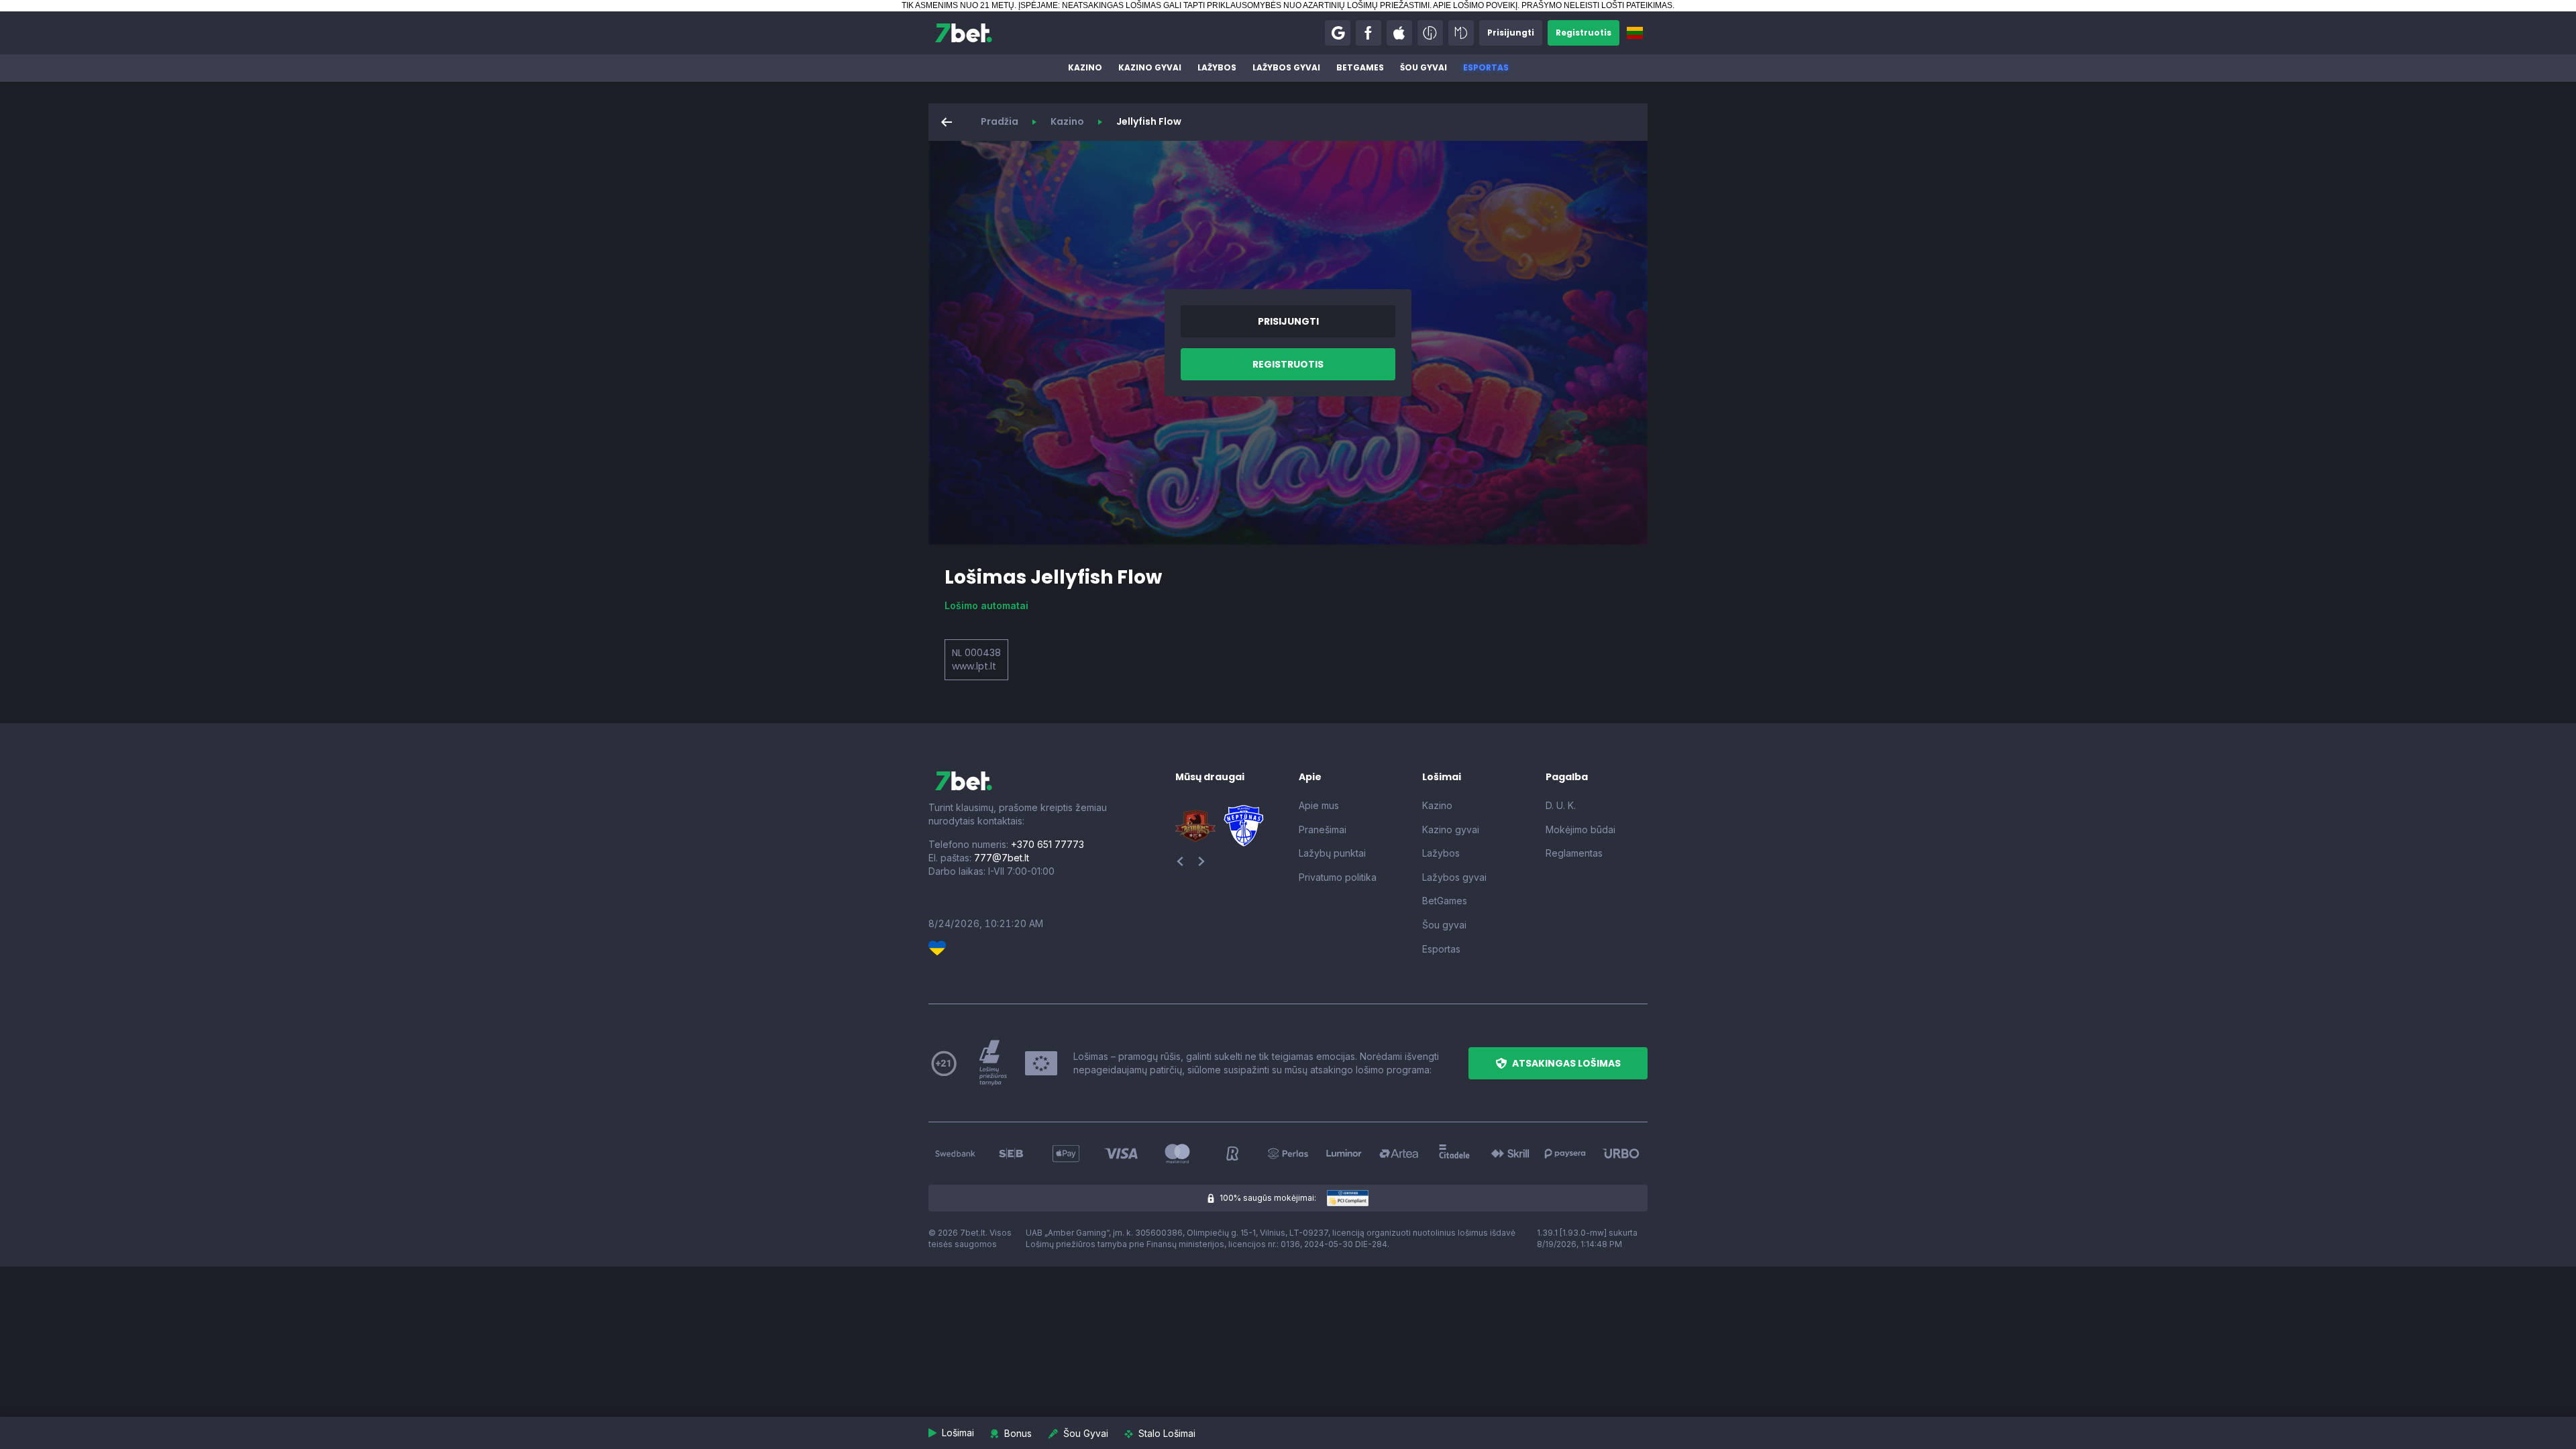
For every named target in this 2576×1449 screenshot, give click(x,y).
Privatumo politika (1338, 877)
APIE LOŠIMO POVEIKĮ (1475, 5)
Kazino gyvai (1150, 67)
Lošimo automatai (986, 605)
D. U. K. (1561, 805)
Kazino (1085, 67)
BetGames (1360, 67)
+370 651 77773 (1048, 844)
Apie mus (1319, 805)
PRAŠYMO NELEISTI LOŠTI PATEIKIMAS (1597, 5)
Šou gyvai (1424, 67)
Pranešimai (1323, 829)
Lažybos (1217, 67)
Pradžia (1000, 121)
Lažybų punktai (1332, 853)
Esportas (1486, 67)
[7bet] (964, 33)
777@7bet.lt (1002, 858)
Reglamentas (1574, 853)
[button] (1338, 33)
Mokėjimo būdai (1580, 829)
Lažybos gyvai (1286, 67)
